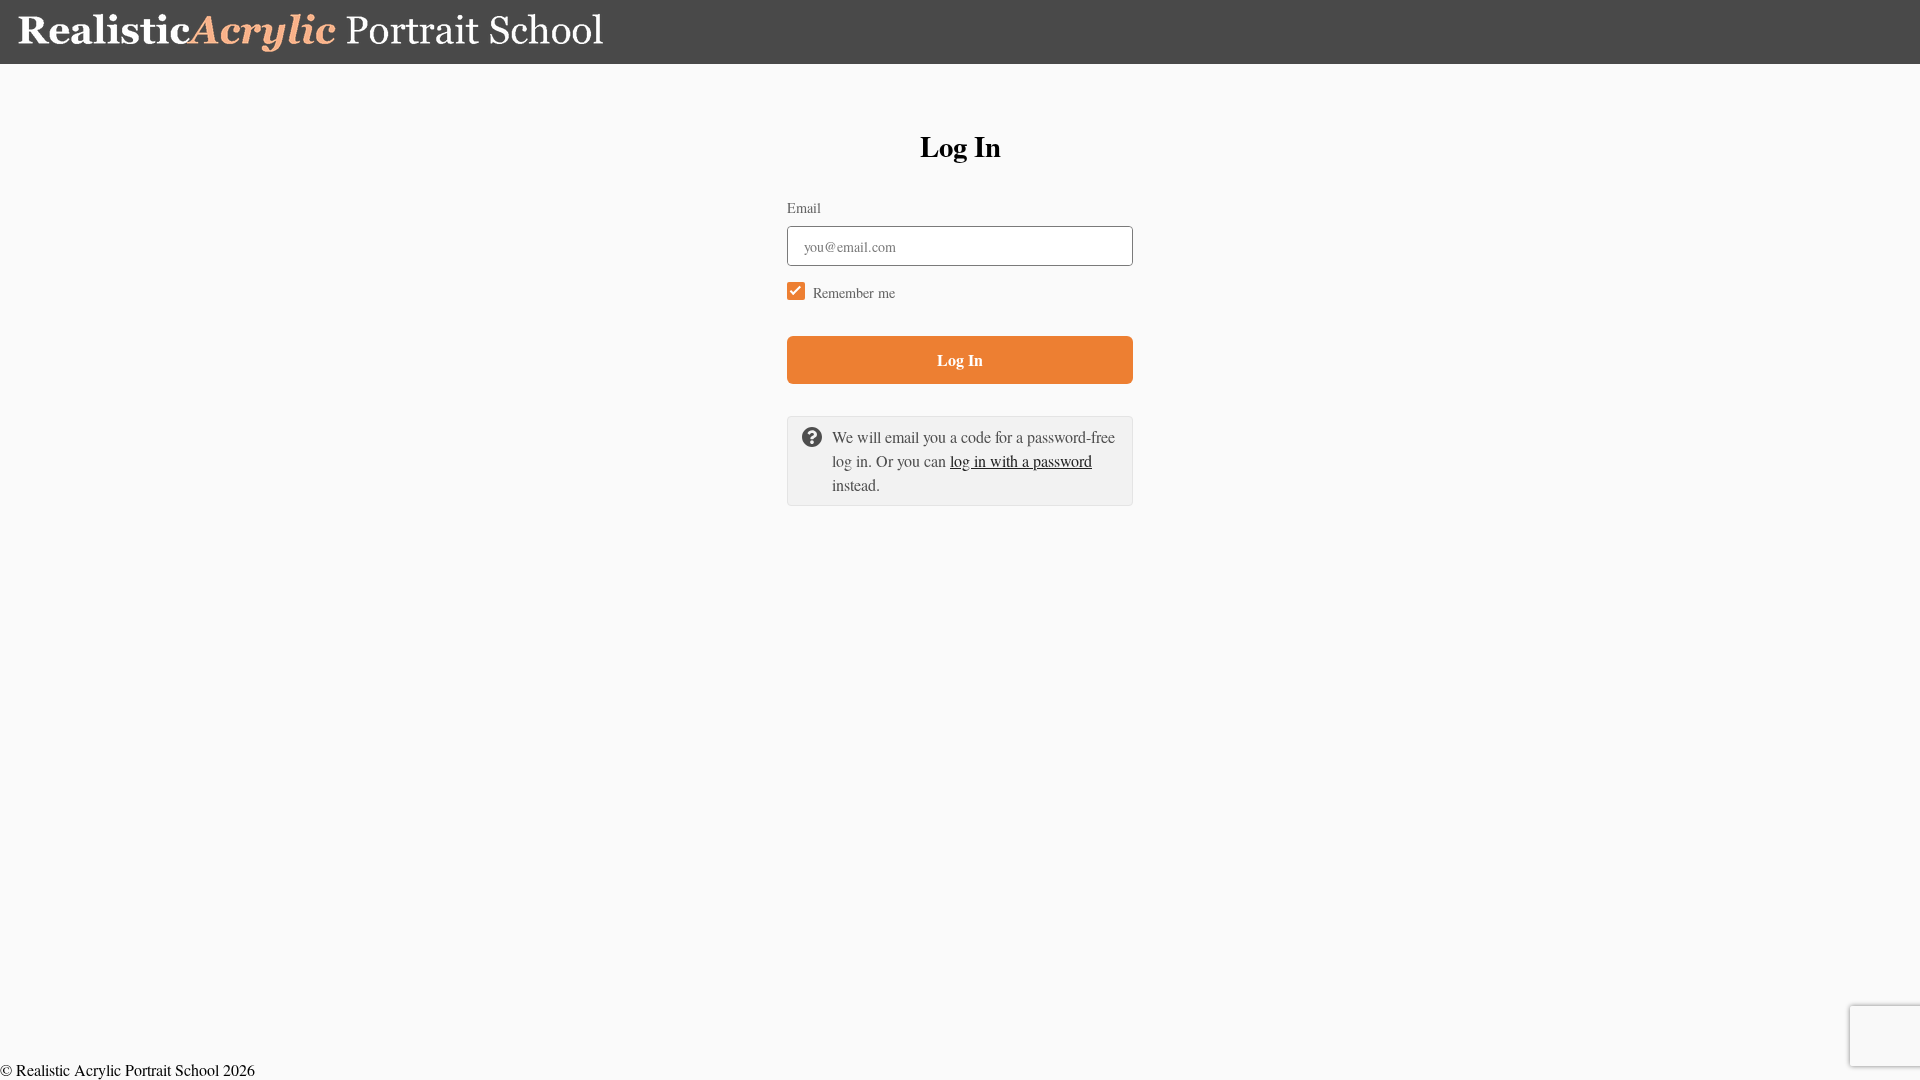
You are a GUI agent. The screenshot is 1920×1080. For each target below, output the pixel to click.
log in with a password (1021, 460)
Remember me (854, 292)
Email (804, 207)
